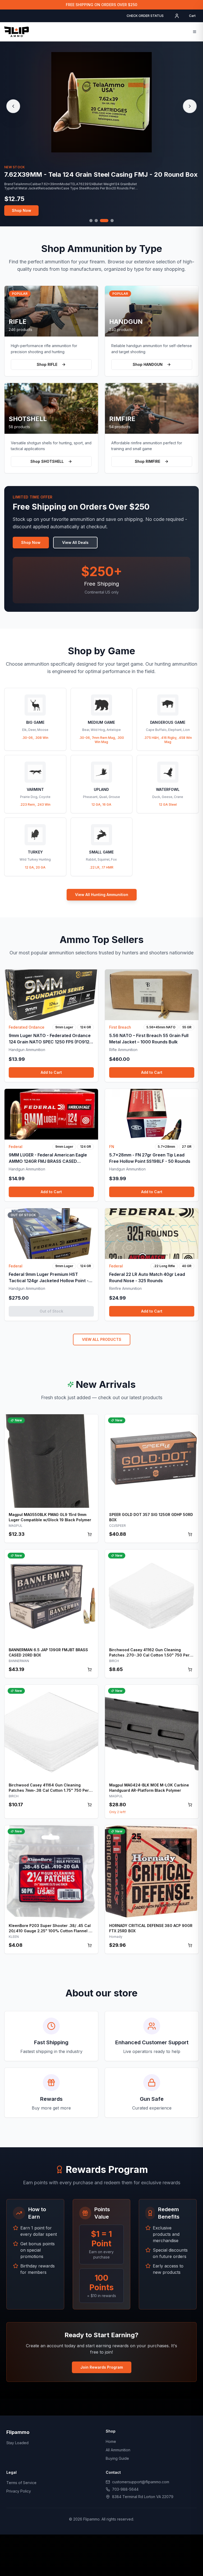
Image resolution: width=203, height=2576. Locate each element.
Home (111, 2441)
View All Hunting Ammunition (102, 895)
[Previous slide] (13, 106)
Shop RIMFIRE (147, 461)
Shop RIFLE (47, 364)
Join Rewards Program (102, 2367)
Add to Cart (51, 1072)
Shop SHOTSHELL (47, 461)
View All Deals (75, 542)
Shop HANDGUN (148, 364)
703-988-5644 (125, 2489)
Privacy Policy (19, 2491)
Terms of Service (21, 2483)
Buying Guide (117, 2458)
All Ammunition (118, 2450)
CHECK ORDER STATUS (145, 16)
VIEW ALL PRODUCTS (102, 1339)
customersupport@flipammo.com (141, 2482)
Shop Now (22, 211)
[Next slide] (190, 106)
